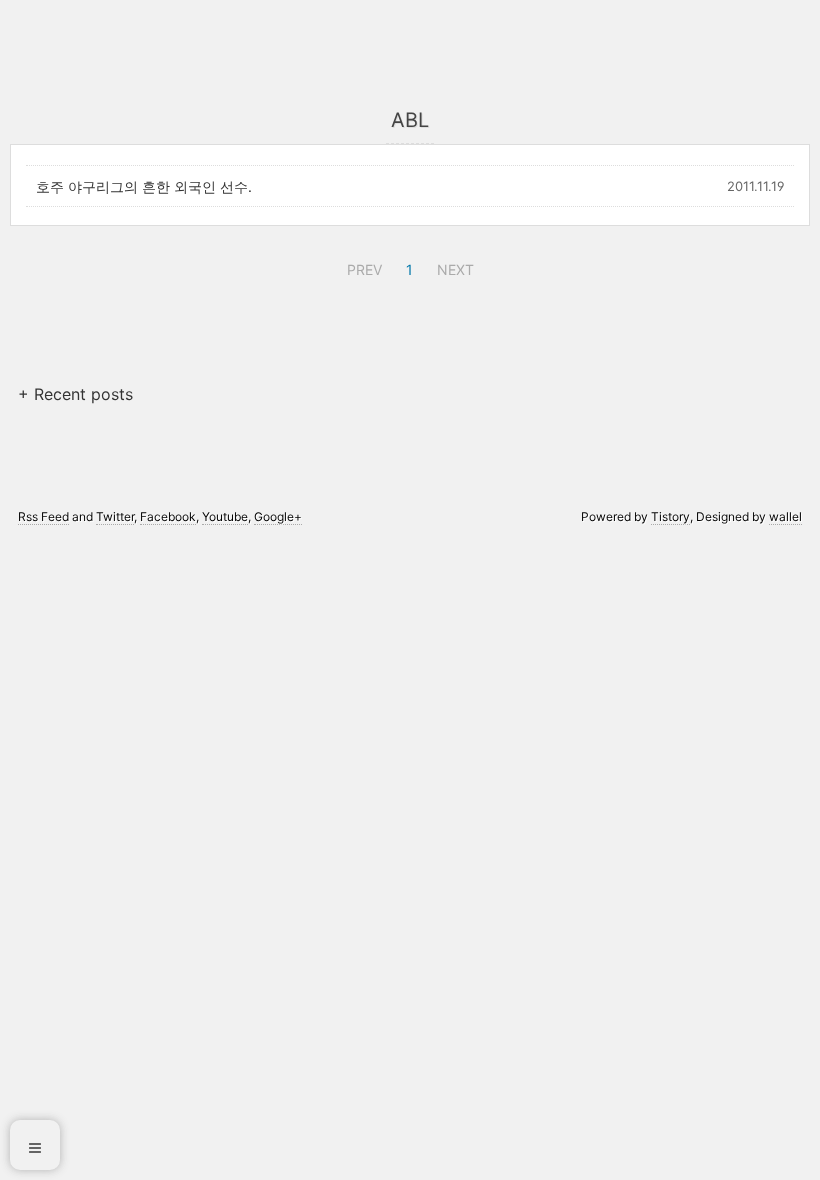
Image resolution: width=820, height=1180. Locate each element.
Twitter (115, 516)
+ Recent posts (75, 394)
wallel (785, 516)
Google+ (278, 516)
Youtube (225, 516)
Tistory (670, 516)
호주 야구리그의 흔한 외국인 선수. (144, 186)
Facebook (168, 516)
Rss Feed (43, 516)
